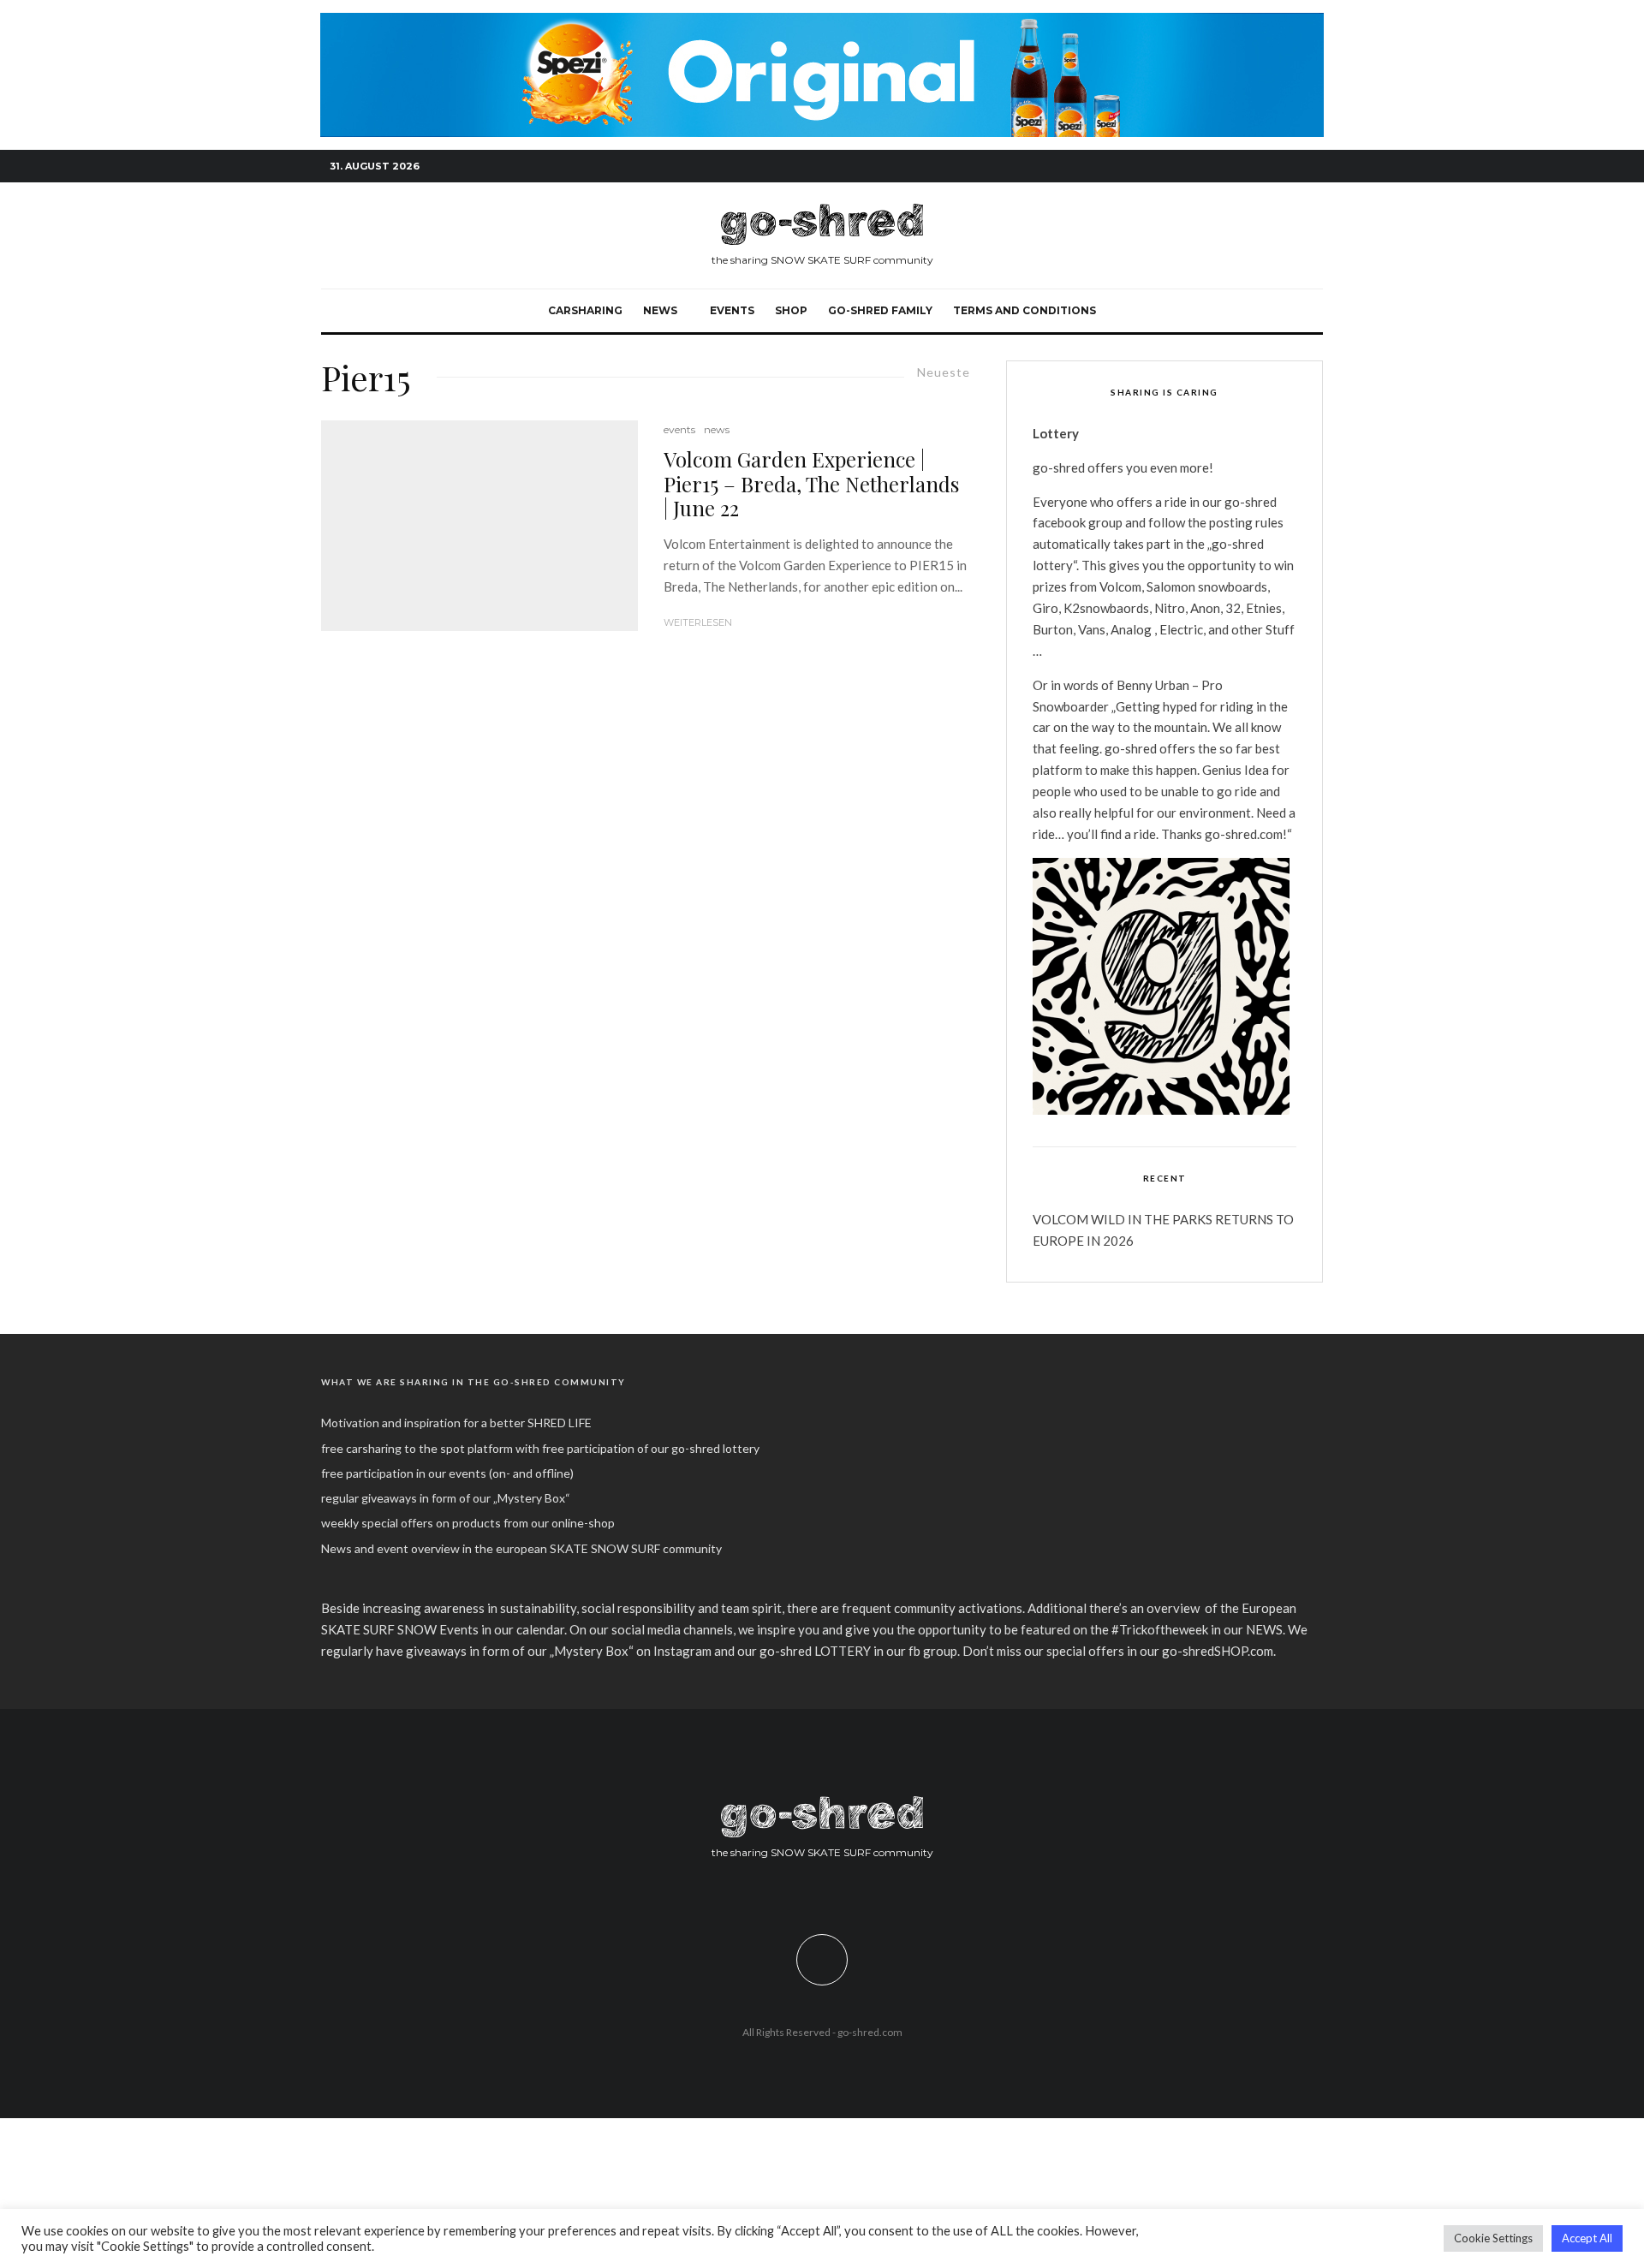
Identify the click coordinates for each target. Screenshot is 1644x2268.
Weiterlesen (698, 622)
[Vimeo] (1284, 167)
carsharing (585, 310)
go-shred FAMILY (880, 310)
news (717, 429)
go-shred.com (870, 2032)
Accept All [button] (1587, 2238)
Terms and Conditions (1025, 310)
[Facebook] (1233, 167)
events (732, 310)
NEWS (660, 310)
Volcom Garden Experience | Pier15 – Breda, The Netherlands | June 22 (811, 484)
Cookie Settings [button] (1493, 2238)
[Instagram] (1259, 167)
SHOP (791, 310)
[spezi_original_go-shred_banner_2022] (822, 22)
